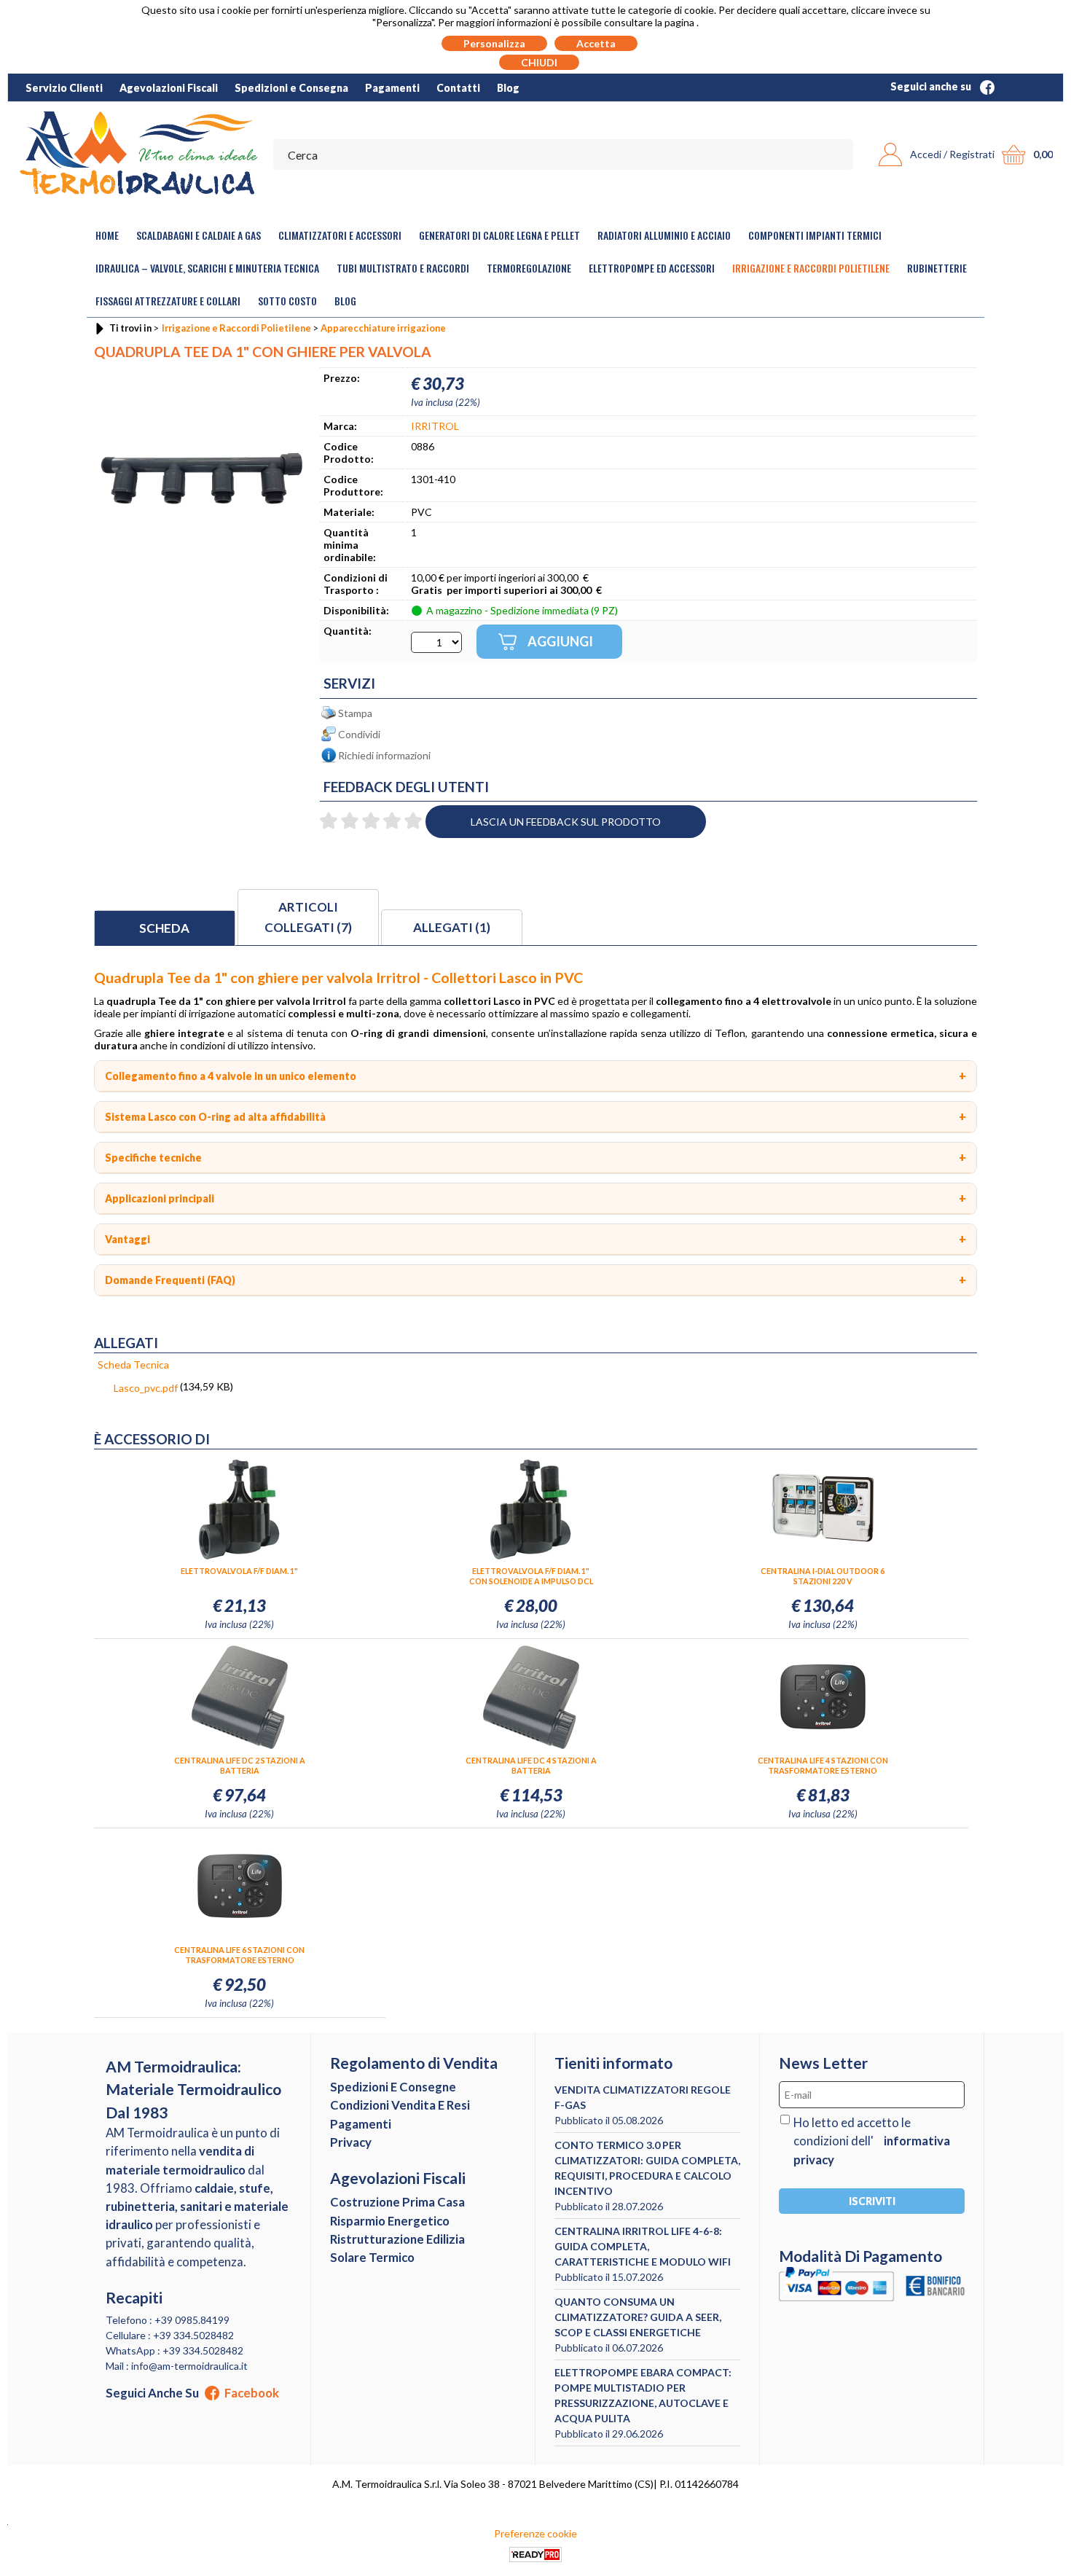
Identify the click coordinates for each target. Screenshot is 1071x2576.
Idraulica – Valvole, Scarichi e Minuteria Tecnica (207, 268)
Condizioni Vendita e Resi (400, 2105)
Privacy (351, 2142)
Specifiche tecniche (153, 1158)
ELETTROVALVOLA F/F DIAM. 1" (239, 1571)
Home (107, 235)
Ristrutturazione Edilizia (397, 2239)
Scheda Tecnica (133, 1365)
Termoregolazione (529, 268)
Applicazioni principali (160, 1198)
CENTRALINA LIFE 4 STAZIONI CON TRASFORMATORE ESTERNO (823, 1765)
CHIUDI (539, 62)
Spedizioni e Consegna (291, 88)
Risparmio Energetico (390, 2221)
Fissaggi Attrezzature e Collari (168, 301)
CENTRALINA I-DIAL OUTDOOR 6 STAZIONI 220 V (823, 1576)
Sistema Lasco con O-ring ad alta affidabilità (215, 1117)
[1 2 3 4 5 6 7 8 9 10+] (436, 642)
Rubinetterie (937, 268)
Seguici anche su (932, 86)
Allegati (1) (452, 927)
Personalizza (494, 43)
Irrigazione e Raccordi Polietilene (811, 268)
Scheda (164, 928)
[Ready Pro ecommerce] (535, 2555)
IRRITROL (435, 426)
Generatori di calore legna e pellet (499, 235)
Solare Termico (372, 2257)
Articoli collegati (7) (308, 917)
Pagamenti (392, 88)
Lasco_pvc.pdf (146, 1388)
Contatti (458, 88)
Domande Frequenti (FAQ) (170, 1280)
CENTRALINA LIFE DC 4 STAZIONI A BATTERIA (531, 1765)
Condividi (359, 734)
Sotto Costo (287, 301)
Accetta (596, 43)
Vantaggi (127, 1239)
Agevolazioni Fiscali (169, 88)
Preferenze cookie (535, 2533)
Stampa (355, 713)
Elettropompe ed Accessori (652, 268)
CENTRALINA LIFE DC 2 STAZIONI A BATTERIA (240, 1765)
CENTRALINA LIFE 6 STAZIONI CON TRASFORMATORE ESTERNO (239, 1955)
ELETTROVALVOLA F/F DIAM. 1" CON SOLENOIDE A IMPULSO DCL (531, 1576)
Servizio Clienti (64, 88)
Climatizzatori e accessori (340, 235)
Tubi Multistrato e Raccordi (403, 268)
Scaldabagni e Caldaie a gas (199, 235)
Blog (508, 88)
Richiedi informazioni (384, 755)
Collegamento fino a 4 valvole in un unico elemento (231, 1076)
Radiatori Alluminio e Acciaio (664, 235)
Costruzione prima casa (397, 2202)
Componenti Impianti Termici (815, 235)
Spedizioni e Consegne (393, 2087)
